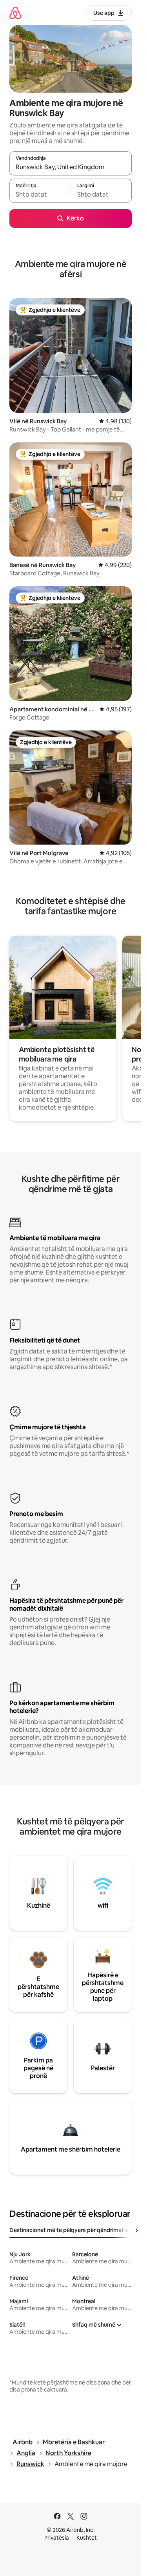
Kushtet (87, 2538)
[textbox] (40, 194)
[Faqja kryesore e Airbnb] (15, 13)
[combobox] (71, 167)
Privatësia (57, 2538)
